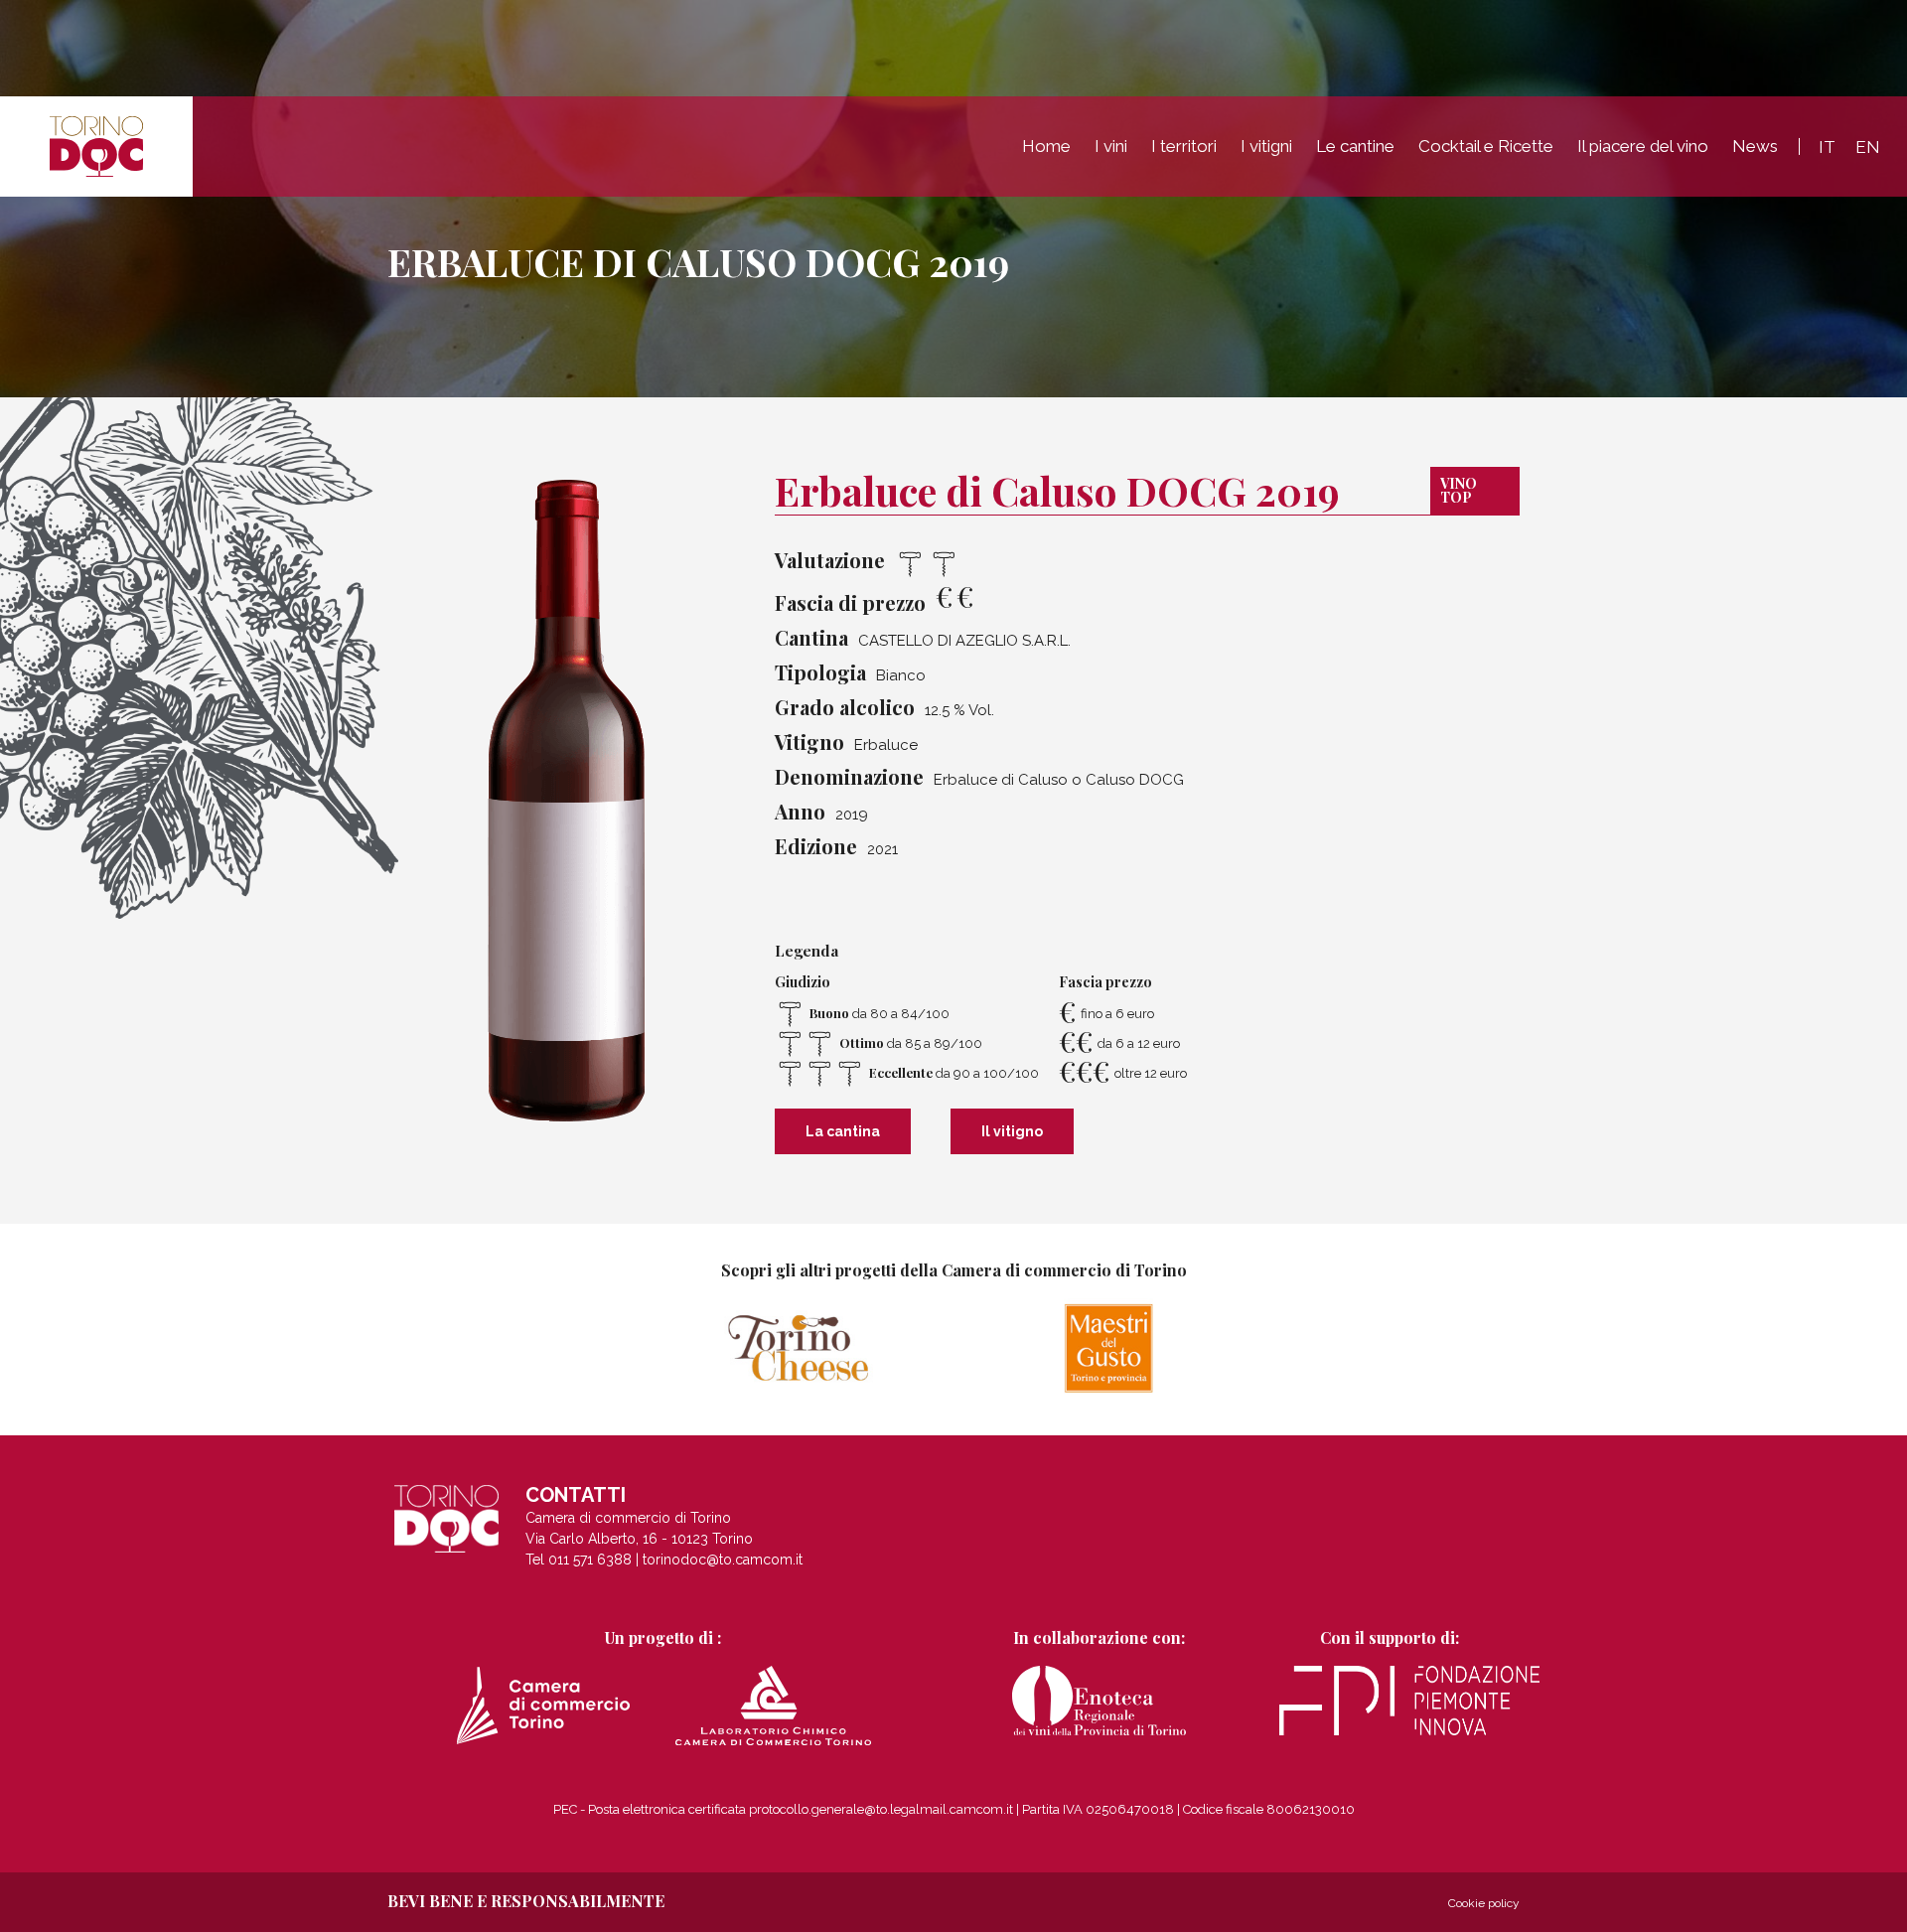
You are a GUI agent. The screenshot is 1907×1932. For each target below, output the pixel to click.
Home (1046, 146)
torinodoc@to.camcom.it (723, 1560)
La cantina (843, 1131)
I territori (1184, 146)
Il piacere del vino (1643, 146)
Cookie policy (1484, 1903)
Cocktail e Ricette (1486, 146)
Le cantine (1355, 146)
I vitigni (1266, 146)
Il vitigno (1012, 1131)
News (1755, 146)
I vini (1111, 146)
